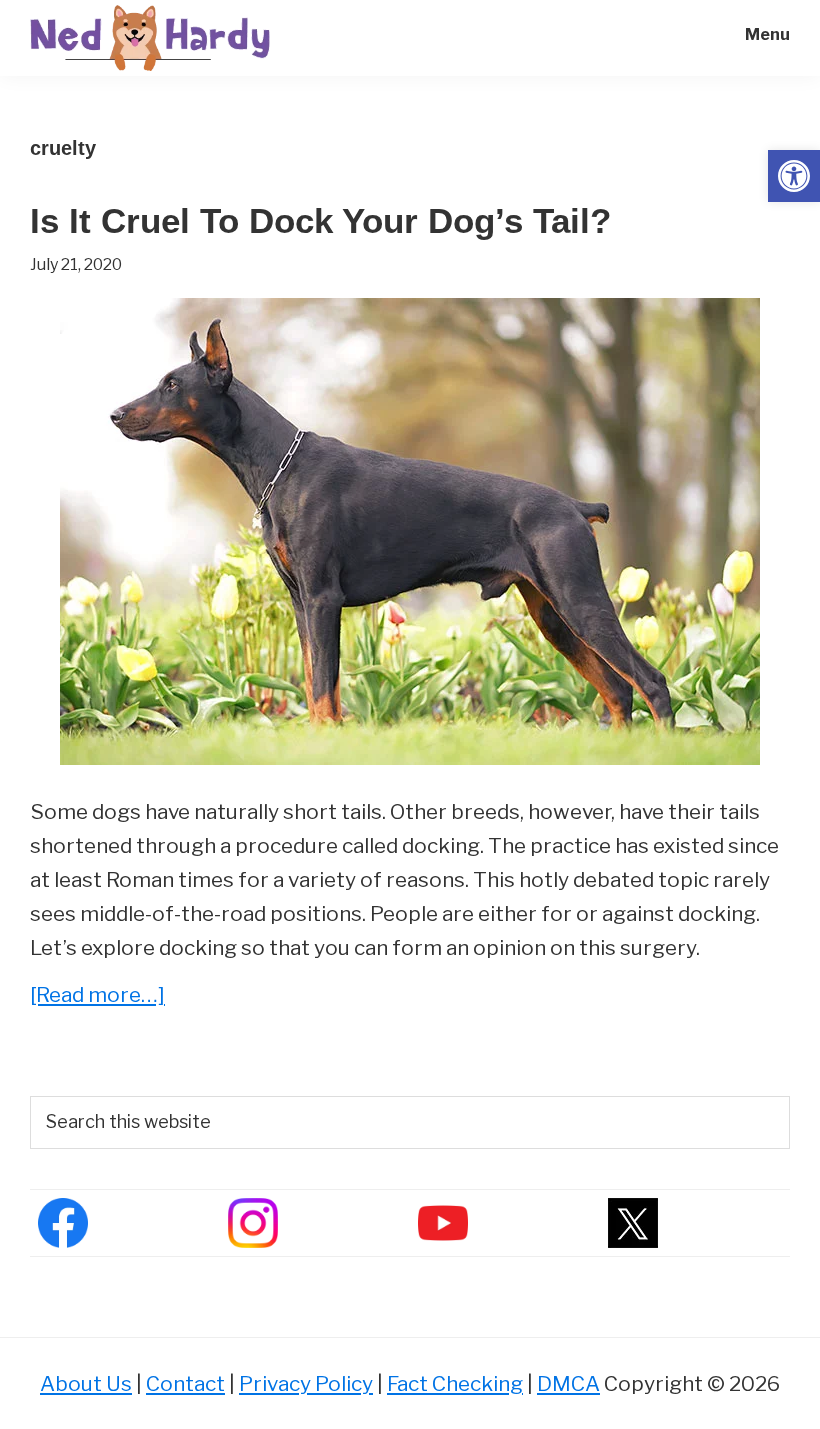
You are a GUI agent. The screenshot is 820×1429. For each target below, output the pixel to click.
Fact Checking (455, 1383)
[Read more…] (97, 996)
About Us (86, 1383)
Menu (767, 34)
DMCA (568, 1383)
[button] (794, 176)
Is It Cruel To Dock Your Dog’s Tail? (320, 220)
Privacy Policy (306, 1383)
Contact (185, 1383)
